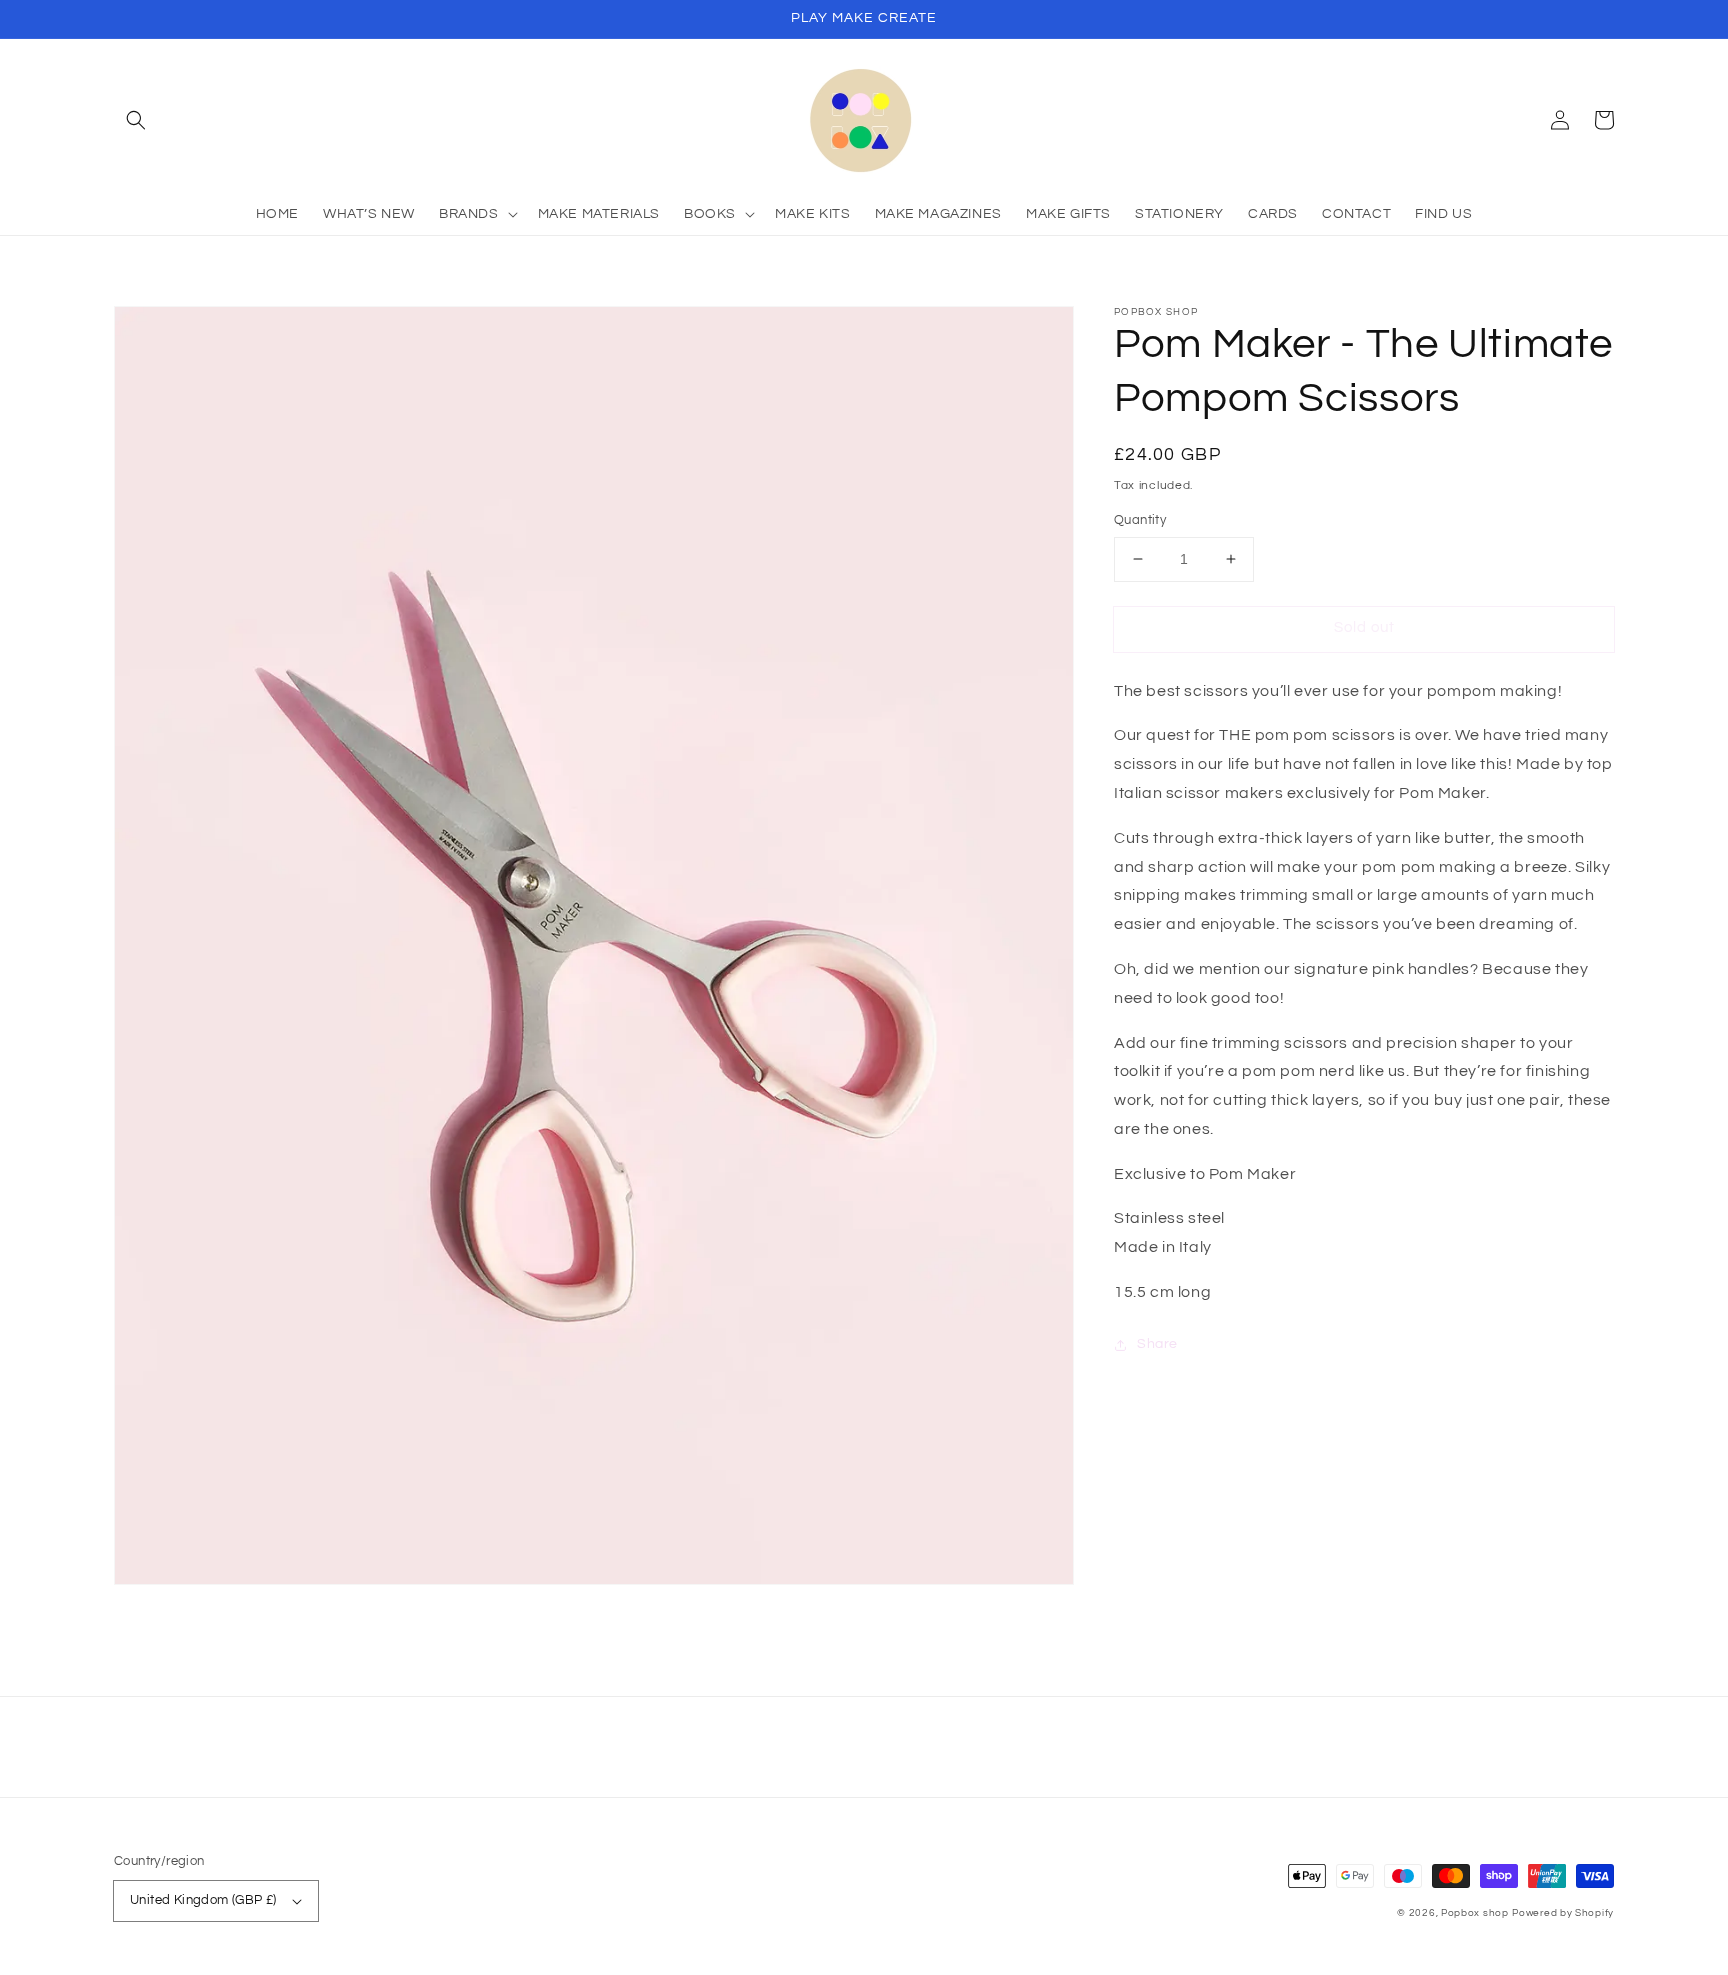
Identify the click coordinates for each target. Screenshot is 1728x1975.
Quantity (1140, 520)
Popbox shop (1475, 1913)
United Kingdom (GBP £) (203, 1900)
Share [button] (1157, 1344)
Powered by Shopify (1563, 1913)
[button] (136, 120)
